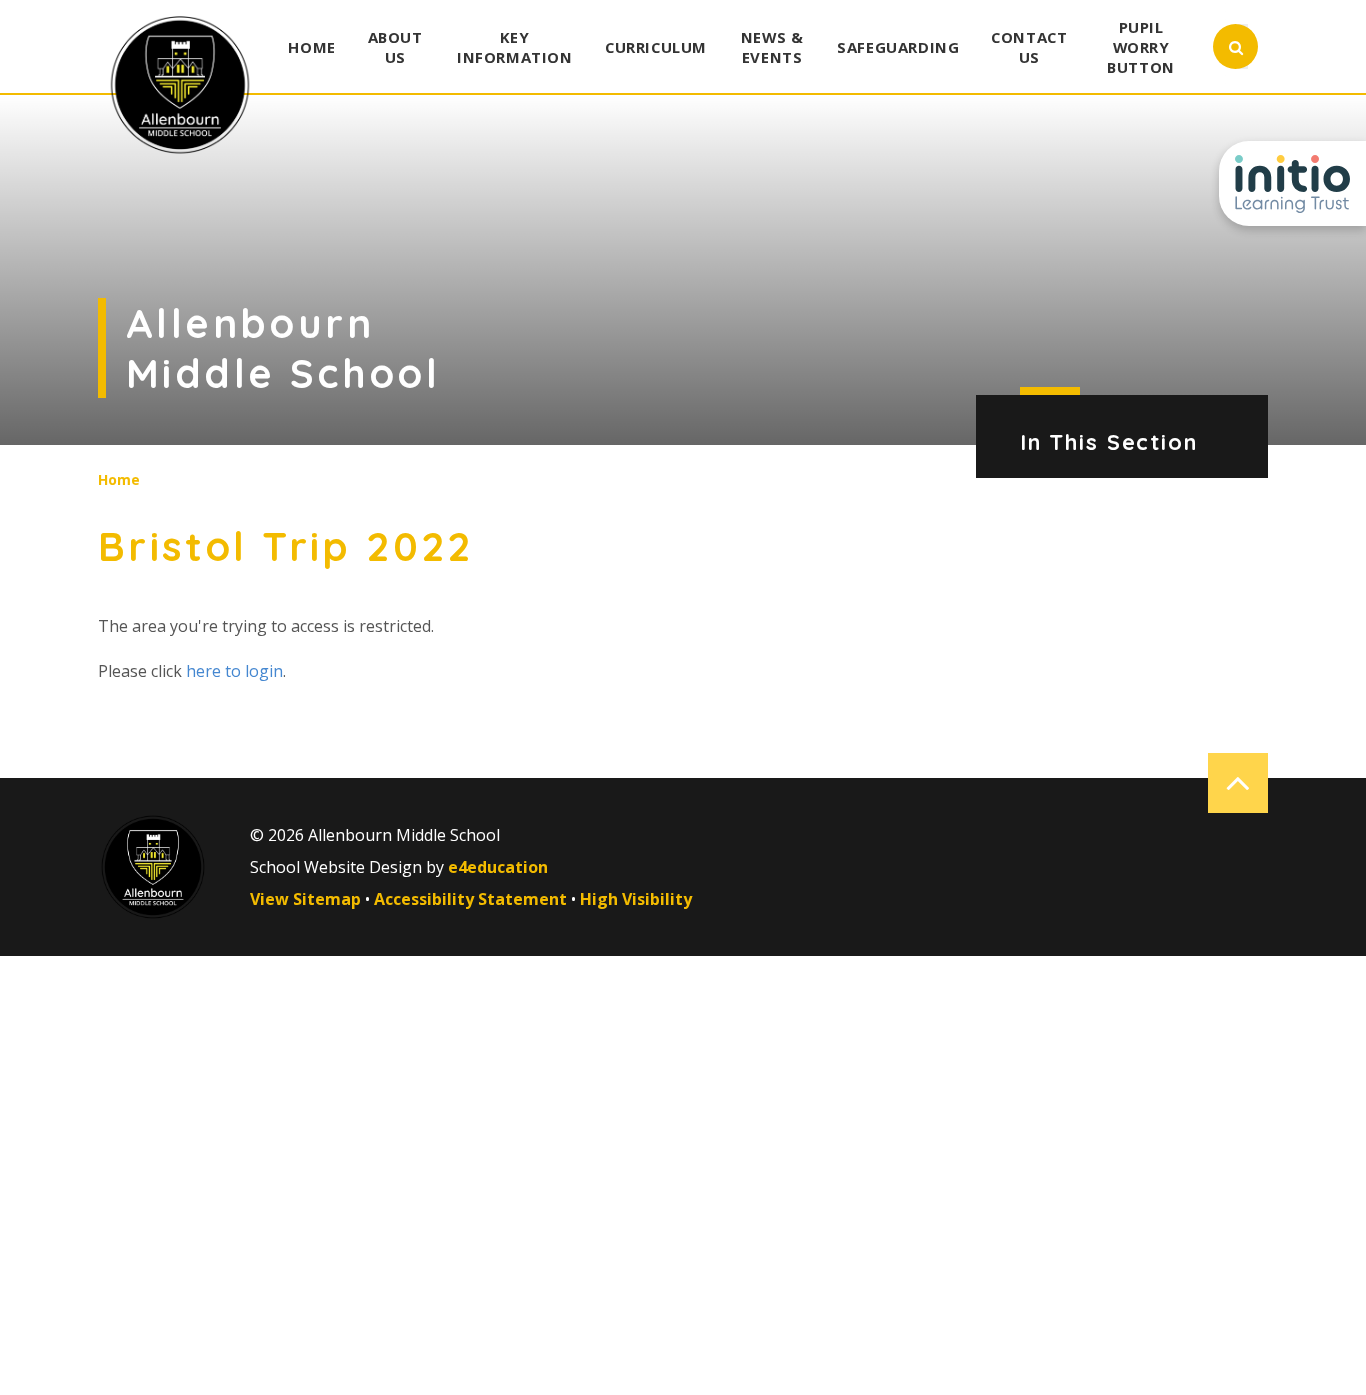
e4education (498, 867)
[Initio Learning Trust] (1292, 183)
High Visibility (636, 899)
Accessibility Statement (470, 899)
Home (119, 479)
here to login (234, 671)
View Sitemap (305, 899)
